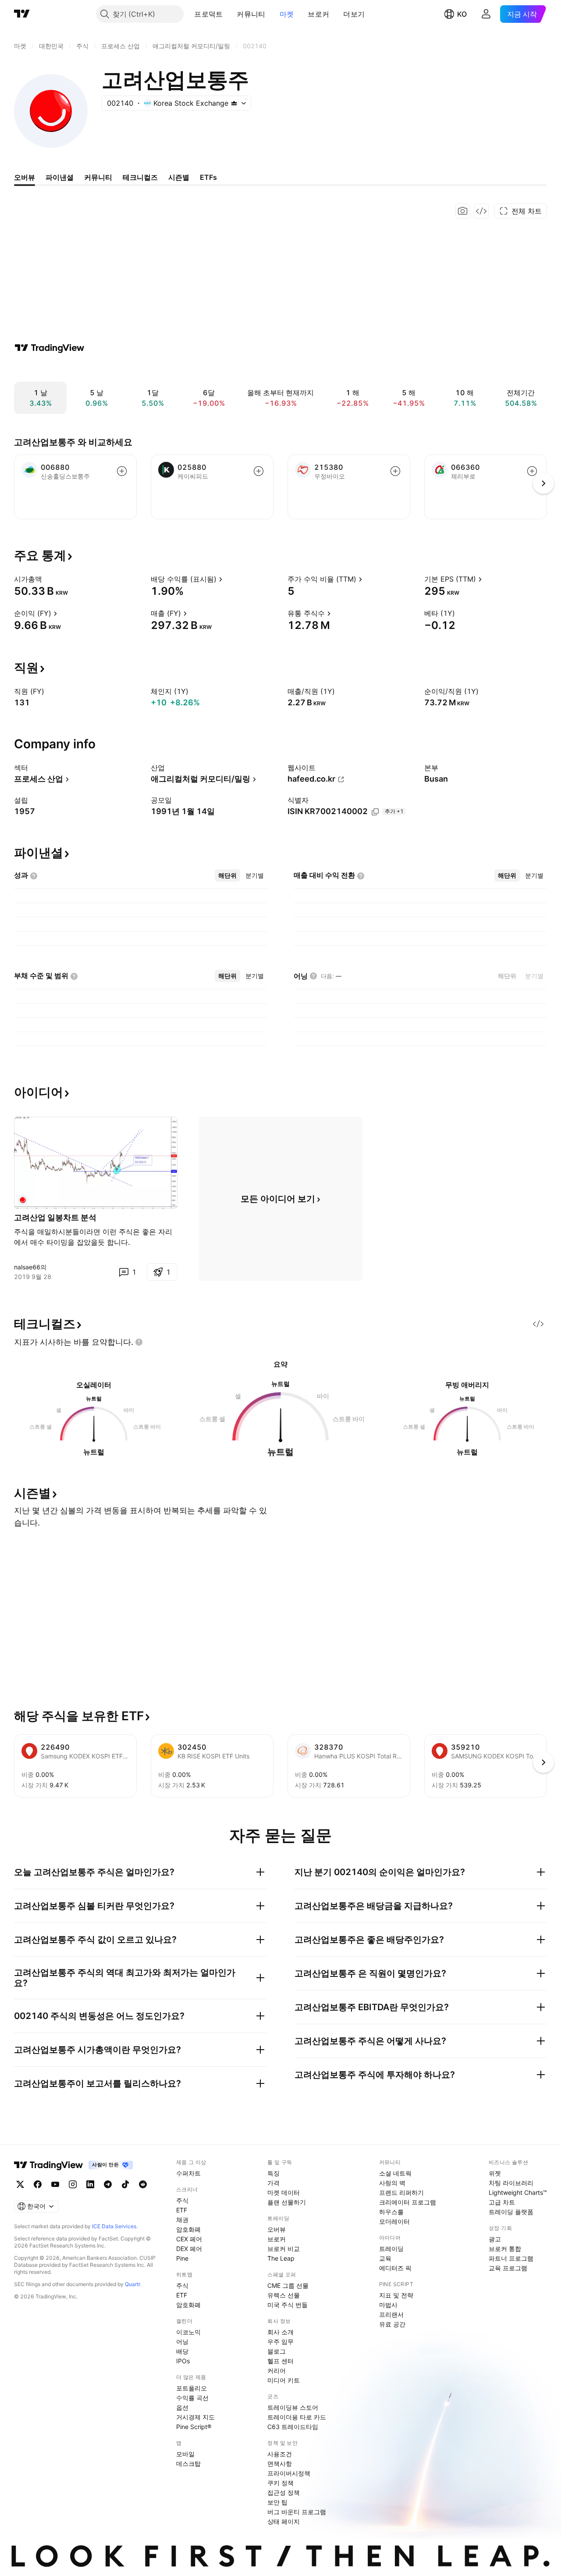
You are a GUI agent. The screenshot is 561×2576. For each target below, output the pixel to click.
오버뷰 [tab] (25, 177)
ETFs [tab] (208, 177)
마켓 (287, 14)
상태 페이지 (284, 2521)
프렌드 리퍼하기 (401, 2192)
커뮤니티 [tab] (98, 177)
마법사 (388, 2305)
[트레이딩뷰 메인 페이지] (22, 14)
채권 (182, 2220)
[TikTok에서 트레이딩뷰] (125, 2184)
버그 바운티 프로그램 (297, 2512)
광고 (495, 2239)
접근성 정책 (284, 2492)
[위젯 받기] (481, 211)
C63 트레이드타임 (293, 2427)
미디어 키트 (284, 2380)
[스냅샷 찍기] (463, 211)
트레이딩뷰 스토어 (293, 2407)
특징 (273, 2173)
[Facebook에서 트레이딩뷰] (38, 2184)
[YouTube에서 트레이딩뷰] (55, 2184)
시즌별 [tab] (179, 177)
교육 (385, 2258)
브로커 (318, 14)
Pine (182, 2258)
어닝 (182, 2342)
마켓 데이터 (284, 2192)
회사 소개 (280, 2332)
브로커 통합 (505, 2249)
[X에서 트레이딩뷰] (20, 2184)
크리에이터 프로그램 (408, 2202)
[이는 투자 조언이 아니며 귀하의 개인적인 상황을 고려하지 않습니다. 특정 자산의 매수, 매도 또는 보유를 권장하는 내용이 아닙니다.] (139, 1342)
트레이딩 (391, 2249)
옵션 (182, 2407)
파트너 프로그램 (511, 2258)
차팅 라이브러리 (511, 2183)
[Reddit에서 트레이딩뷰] (143, 2184)
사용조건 (280, 2454)
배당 (182, 2351)
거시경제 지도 (195, 2417)
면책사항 (280, 2463)
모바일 (185, 2454)
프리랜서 (391, 2314)
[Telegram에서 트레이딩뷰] (108, 2184)
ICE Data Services (114, 2226)
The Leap (281, 2258)
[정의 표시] (48, 579)
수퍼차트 (188, 2173)
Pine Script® (194, 2427)
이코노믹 (188, 2332)
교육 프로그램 (508, 2268)
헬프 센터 (280, 2361)
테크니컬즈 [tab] (140, 177)
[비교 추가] (122, 471)
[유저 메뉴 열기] (486, 14)
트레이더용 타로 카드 (297, 2417)
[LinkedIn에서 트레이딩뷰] (90, 2184)
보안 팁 (277, 2502)
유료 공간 (392, 2324)
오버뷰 (277, 2229)
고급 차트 (502, 2202)
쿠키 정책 (280, 2483)
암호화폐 (188, 2229)
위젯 (495, 2173)
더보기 (354, 14)
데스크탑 (188, 2463)
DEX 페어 (189, 2249)
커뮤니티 (251, 14)
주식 (182, 2200)
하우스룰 (391, 2212)
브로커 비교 (284, 2249)
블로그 (277, 2351)
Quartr (133, 2284)
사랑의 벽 (392, 2183)
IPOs (183, 2361)
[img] (234, 103)
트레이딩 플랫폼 (511, 2212)
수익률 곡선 (192, 2398)
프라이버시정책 (289, 2473)
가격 (273, 2183)
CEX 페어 (189, 2239)
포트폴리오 (192, 2388)
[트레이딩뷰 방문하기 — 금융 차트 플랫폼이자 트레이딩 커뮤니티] (50, 348)
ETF (182, 2210)
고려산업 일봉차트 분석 (55, 1217)
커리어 (277, 2371)
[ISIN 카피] (375, 812)
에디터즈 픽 (395, 2268)
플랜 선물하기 (287, 2202)
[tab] (227, 875)
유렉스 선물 (284, 2295)
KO (462, 14)
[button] (229, 14)
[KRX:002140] (23, 1200)
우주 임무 (280, 2342)
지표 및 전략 (396, 2295)
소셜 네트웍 (395, 2173)
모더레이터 (394, 2221)
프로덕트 (208, 14)
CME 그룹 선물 (288, 2285)
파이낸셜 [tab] (60, 177)
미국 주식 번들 (288, 2305)
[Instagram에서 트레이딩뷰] (73, 2184)
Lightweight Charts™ (518, 2192)
